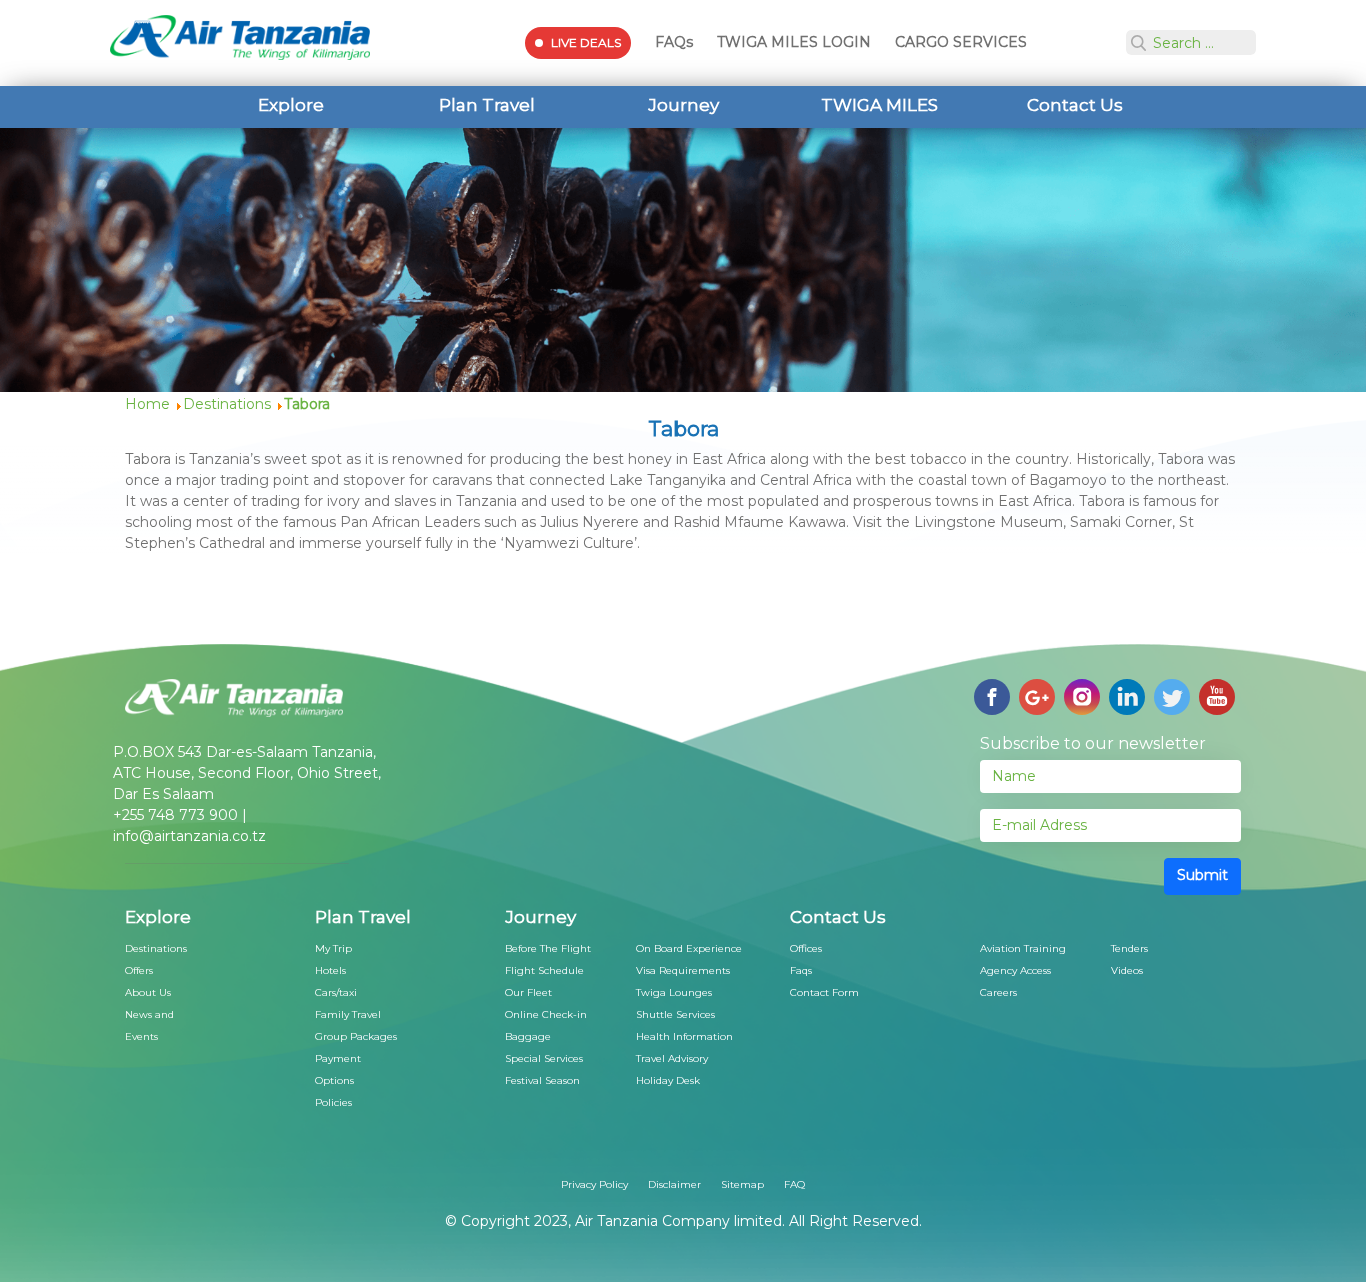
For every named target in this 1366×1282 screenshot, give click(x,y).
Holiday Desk (668, 1080)
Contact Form (824, 992)
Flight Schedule (544, 970)
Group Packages (356, 1036)
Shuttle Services (675, 1014)
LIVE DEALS (586, 42)
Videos (1127, 970)
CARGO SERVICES (961, 42)
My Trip (333, 948)
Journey (683, 105)
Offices (806, 948)
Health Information (684, 1036)
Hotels (330, 970)
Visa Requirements (683, 970)
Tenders (1129, 948)
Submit (1202, 875)
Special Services (544, 1058)
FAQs (674, 42)
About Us (148, 992)
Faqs (801, 970)
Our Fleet (528, 992)
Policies (333, 1102)
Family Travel (348, 1014)
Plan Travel (487, 105)
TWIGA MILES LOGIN (794, 42)
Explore (291, 105)
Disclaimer (674, 1184)
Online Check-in (546, 1014)
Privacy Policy (594, 1184)
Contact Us (1075, 105)
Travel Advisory (672, 1058)
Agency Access (1015, 970)
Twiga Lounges (674, 992)
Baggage (528, 1036)
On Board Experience (689, 948)
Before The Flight (548, 948)
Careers (998, 992)
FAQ (794, 1184)
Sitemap (742, 1184)
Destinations (156, 948)
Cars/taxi (336, 992)
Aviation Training (1023, 948)
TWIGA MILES (879, 105)
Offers (139, 970)
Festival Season (542, 1080)
